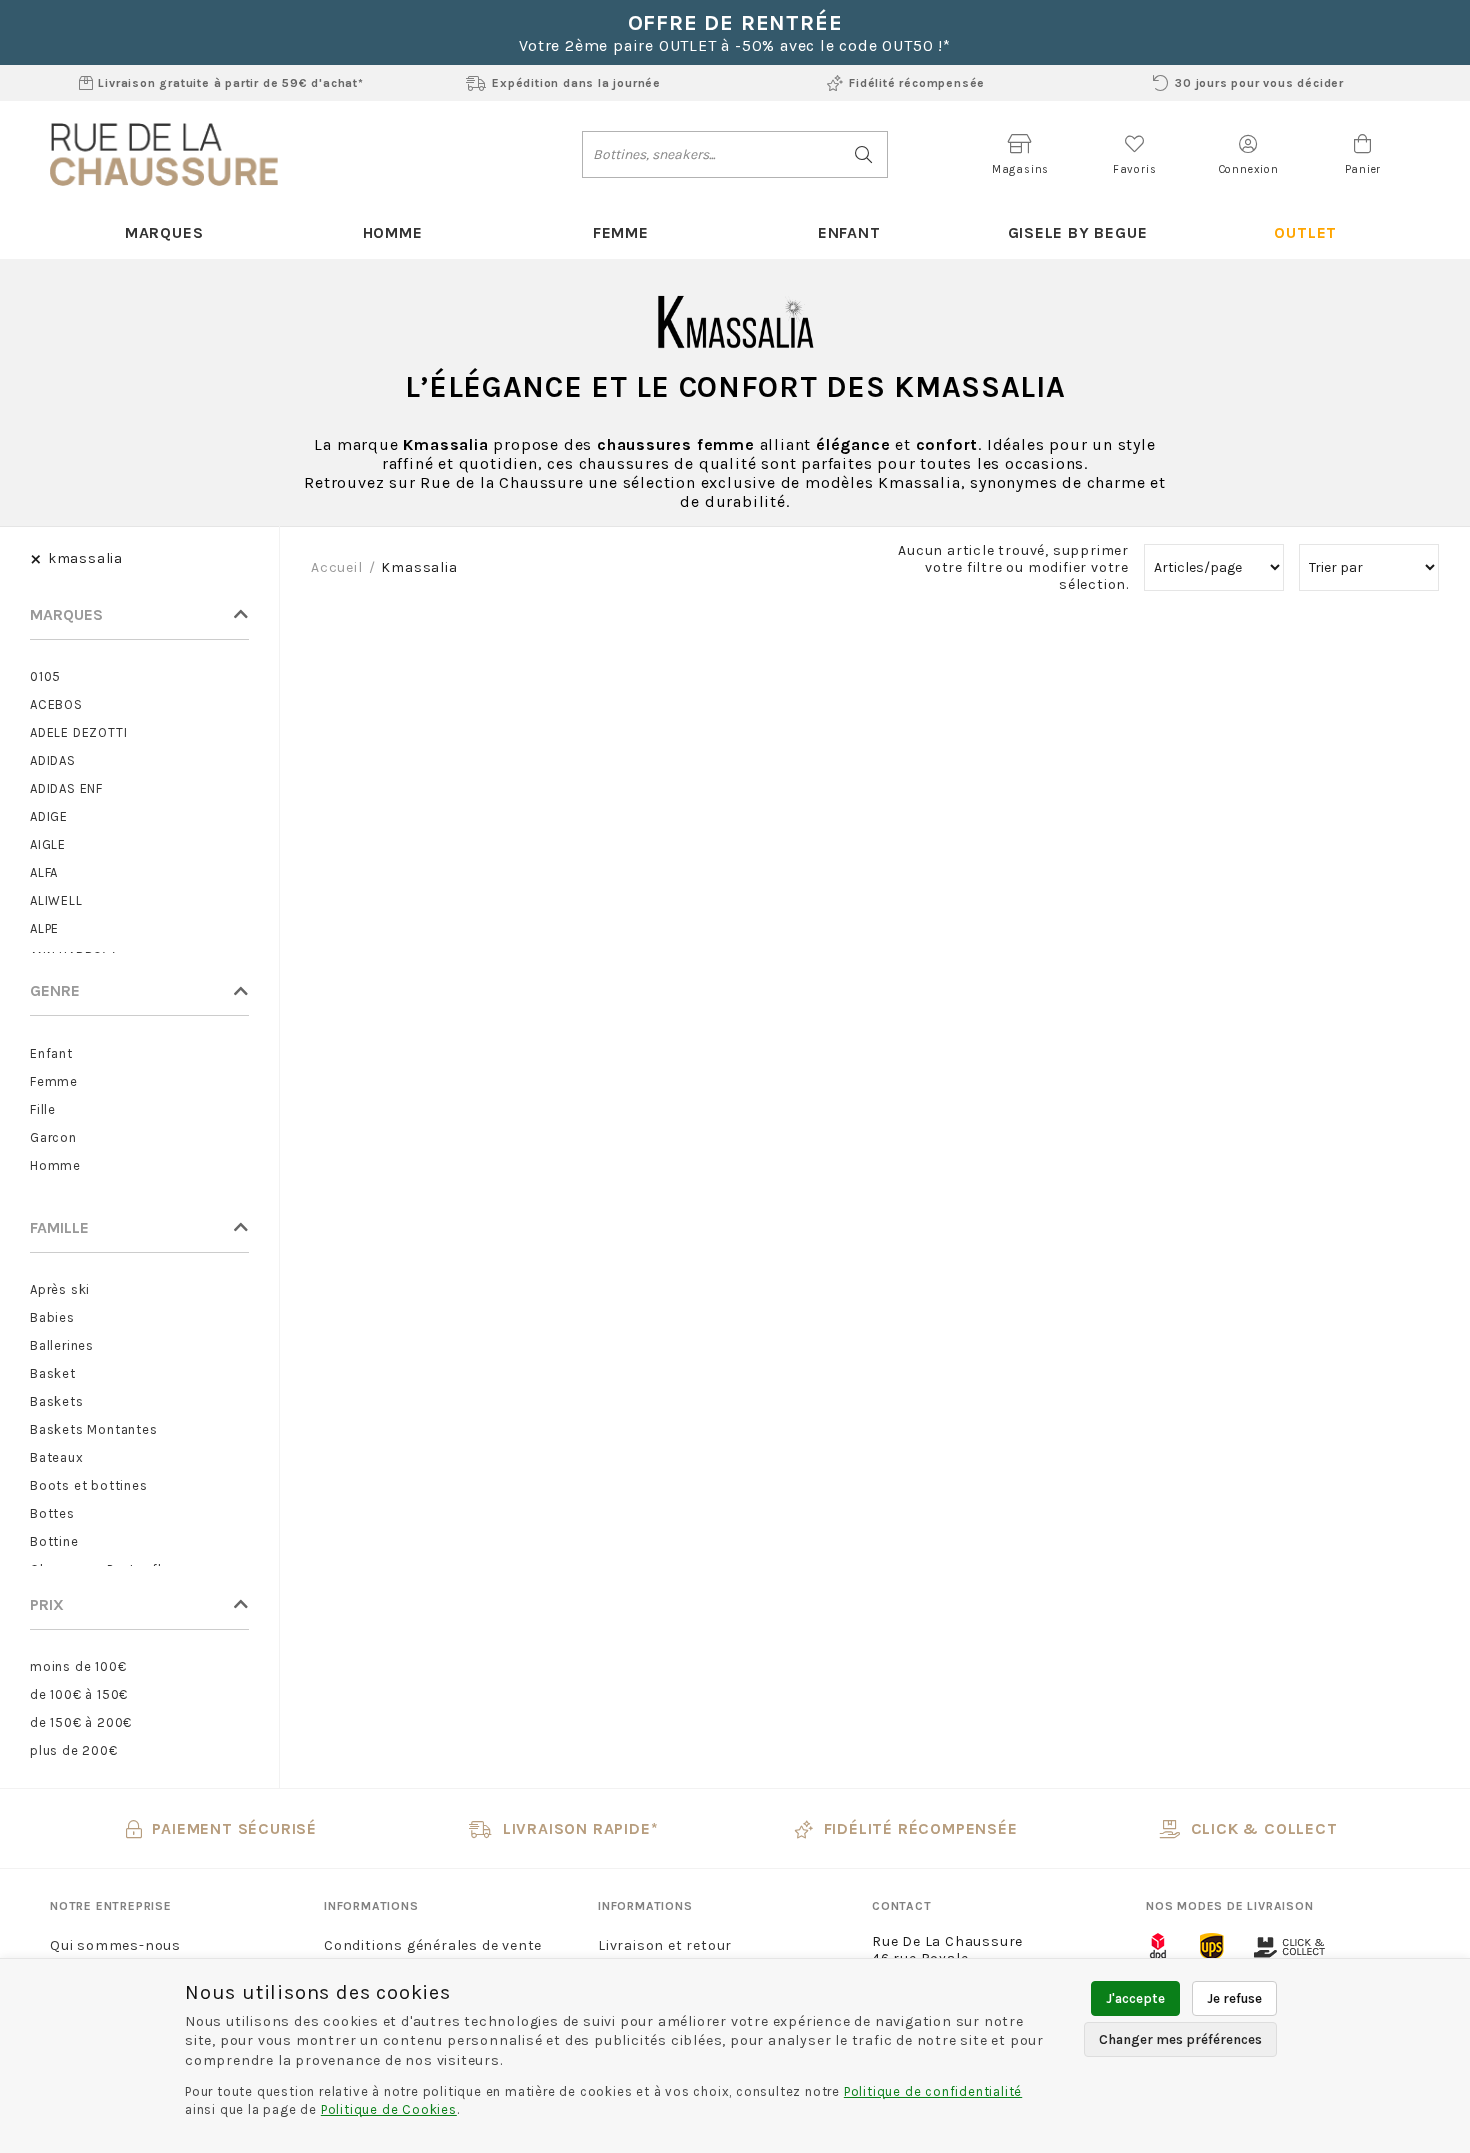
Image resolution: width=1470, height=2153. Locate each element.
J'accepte (1135, 1998)
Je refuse (1234, 1998)
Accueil (337, 567)
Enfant (849, 232)
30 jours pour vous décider (1259, 83)
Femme (621, 232)
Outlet (1305, 232)
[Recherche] (864, 154)
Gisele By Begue (1078, 232)
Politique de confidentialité (933, 2091)
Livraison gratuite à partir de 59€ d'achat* (230, 83)
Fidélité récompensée (917, 83)
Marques (164, 232)
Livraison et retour (665, 1945)
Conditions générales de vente (433, 1945)
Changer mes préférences (1180, 2039)
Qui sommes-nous (115, 1945)
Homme (393, 232)
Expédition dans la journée (576, 83)
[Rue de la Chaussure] (164, 154)
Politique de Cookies (389, 2109)
